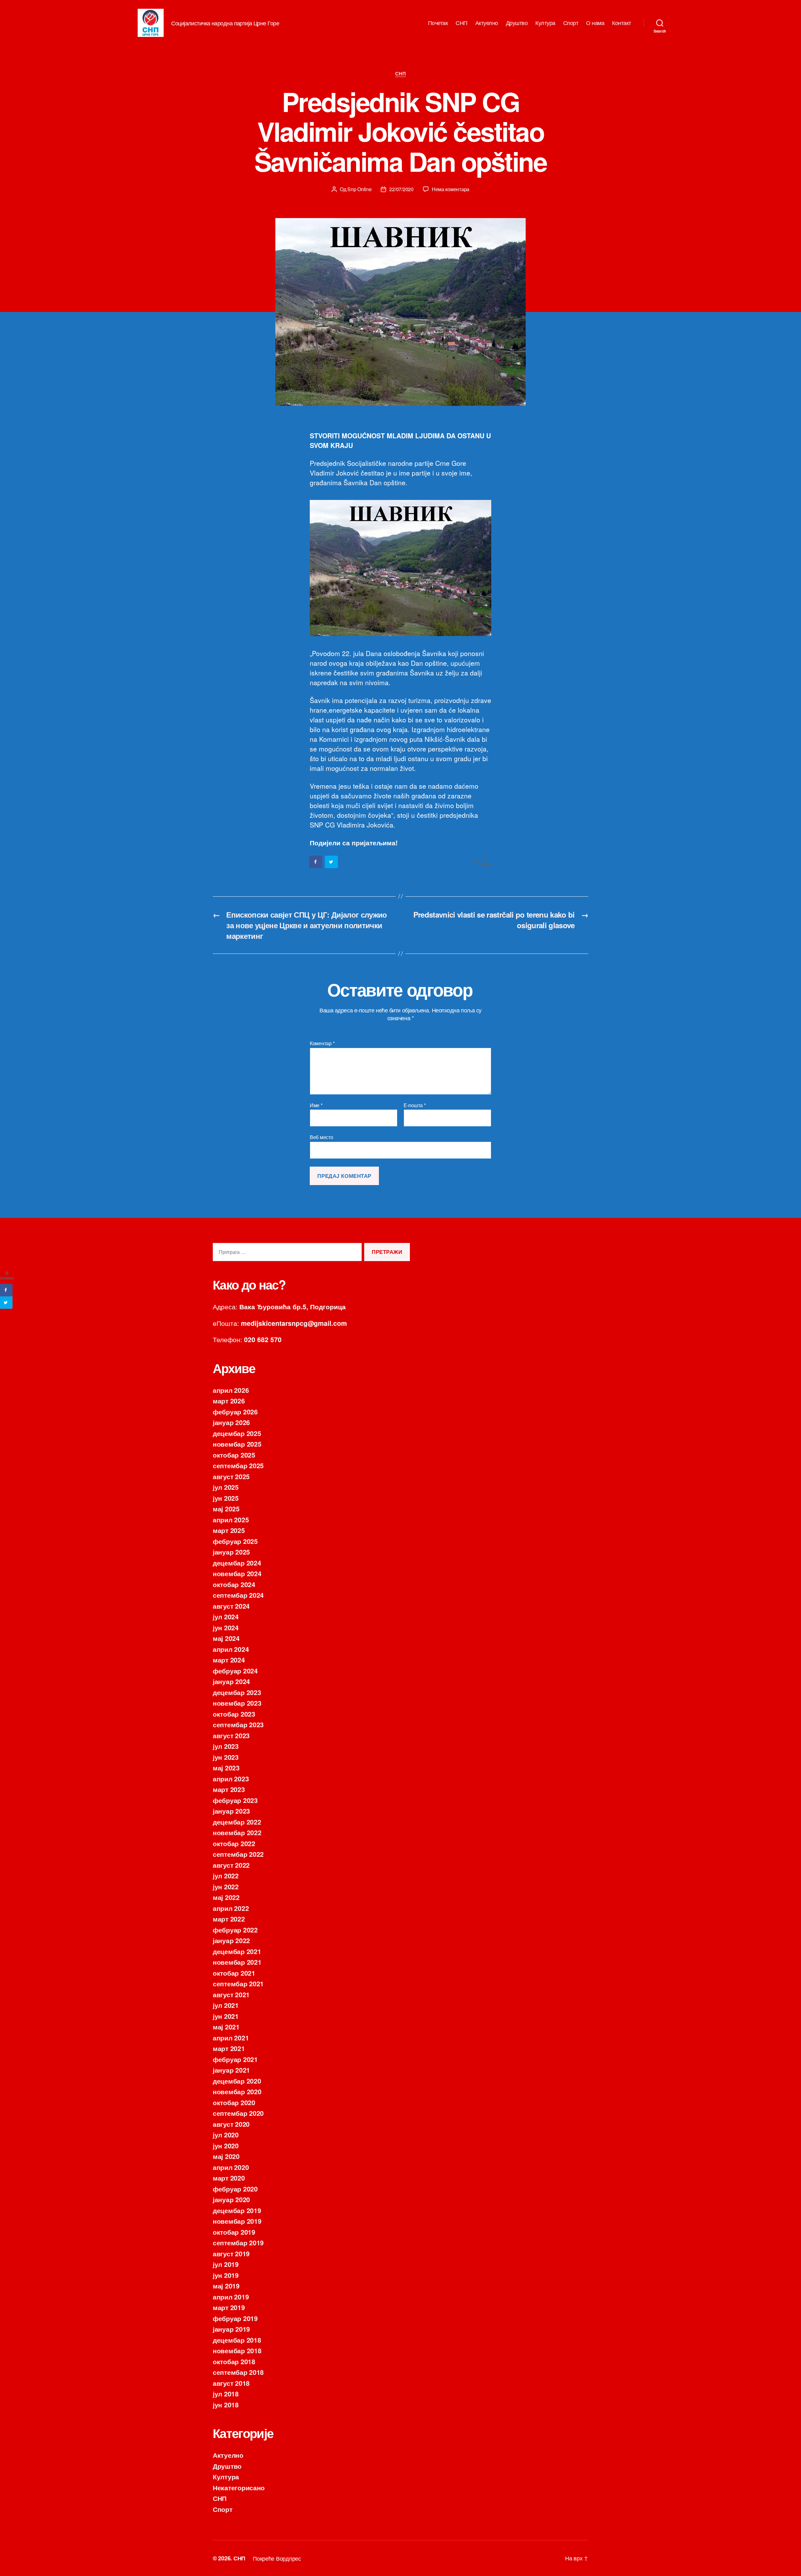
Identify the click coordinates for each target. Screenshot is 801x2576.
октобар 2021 (234, 1973)
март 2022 (229, 1919)
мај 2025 (226, 1509)
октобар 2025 (234, 1455)
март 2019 (229, 2307)
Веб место (321, 1137)
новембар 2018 (237, 2350)
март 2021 (229, 2048)
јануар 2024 (231, 1681)
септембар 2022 (238, 1854)
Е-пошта (415, 1105)
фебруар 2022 (235, 1930)
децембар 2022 (237, 1822)
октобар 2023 (234, 1714)
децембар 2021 (237, 1951)
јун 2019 (226, 2275)
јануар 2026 (231, 1422)
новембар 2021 (237, 1962)
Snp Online (359, 189)
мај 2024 (226, 1638)
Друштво (517, 23)
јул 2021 (226, 2005)
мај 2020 (226, 2156)
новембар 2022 (237, 1832)
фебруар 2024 (235, 1671)
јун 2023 (226, 1757)
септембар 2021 (238, 1983)
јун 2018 (226, 2405)
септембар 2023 (238, 1724)
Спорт (571, 23)
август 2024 (231, 1606)
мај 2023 (226, 1768)
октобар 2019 (234, 2232)
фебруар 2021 (235, 2059)
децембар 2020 (237, 2081)
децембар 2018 (237, 2340)
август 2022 (231, 1865)
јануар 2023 (231, 1811)
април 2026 (231, 1390)
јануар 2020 (231, 2199)
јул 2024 (226, 1616)
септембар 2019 (238, 2243)
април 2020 (231, 2167)
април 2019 (231, 2297)
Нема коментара (451, 189)
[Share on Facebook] (316, 862)
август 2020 (231, 2124)
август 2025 (231, 1476)
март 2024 (229, 1660)
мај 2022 (226, 1897)
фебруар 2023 (235, 1800)
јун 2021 (226, 2016)
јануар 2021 (231, 2070)
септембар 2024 (238, 1595)
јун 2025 (226, 1498)
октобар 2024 (234, 1584)
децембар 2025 (237, 1433)
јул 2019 (226, 2264)
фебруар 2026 (235, 1412)
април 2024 (231, 1649)
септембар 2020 (238, 2113)
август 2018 (231, 2383)
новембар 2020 (237, 2091)
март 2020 (229, 2178)
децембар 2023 (237, 1692)
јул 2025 (226, 1487)
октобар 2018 (234, 2361)
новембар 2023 (237, 1703)
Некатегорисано (239, 2487)
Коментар (322, 1043)
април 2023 (231, 1779)
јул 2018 (226, 2394)
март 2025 (229, 1530)
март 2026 (229, 1401)
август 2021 (231, 1994)
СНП (462, 23)
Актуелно (487, 23)
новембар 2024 (237, 1573)
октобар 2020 (234, 2102)
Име (316, 1105)
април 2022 (231, 1908)
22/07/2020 (401, 189)
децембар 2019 (237, 2210)
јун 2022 (226, 1886)
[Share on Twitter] (332, 862)
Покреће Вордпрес (277, 2558)
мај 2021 (226, 2027)
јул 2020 (226, 2135)
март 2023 (229, 1789)
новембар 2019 (237, 2221)
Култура (545, 23)
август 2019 (231, 2253)
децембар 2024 (237, 1563)
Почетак (438, 23)
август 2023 (231, 1735)
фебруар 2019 (235, 2318)
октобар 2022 (234, 1843)
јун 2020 (226, 2146)
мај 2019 (226, 2286)
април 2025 (231, 1520)
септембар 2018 (238, 2372)
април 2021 (231, 2038)
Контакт (622, 23)
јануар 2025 (231, 1552)
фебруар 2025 (235, 1541)
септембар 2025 (238, 1465)
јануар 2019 (231, 2329)
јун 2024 (226, 1627)
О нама (595, 23)
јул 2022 (226, 1876)
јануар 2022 (231, 1940)
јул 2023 (226, 1746)
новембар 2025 (237, 1444)
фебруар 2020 (235, 2189)
